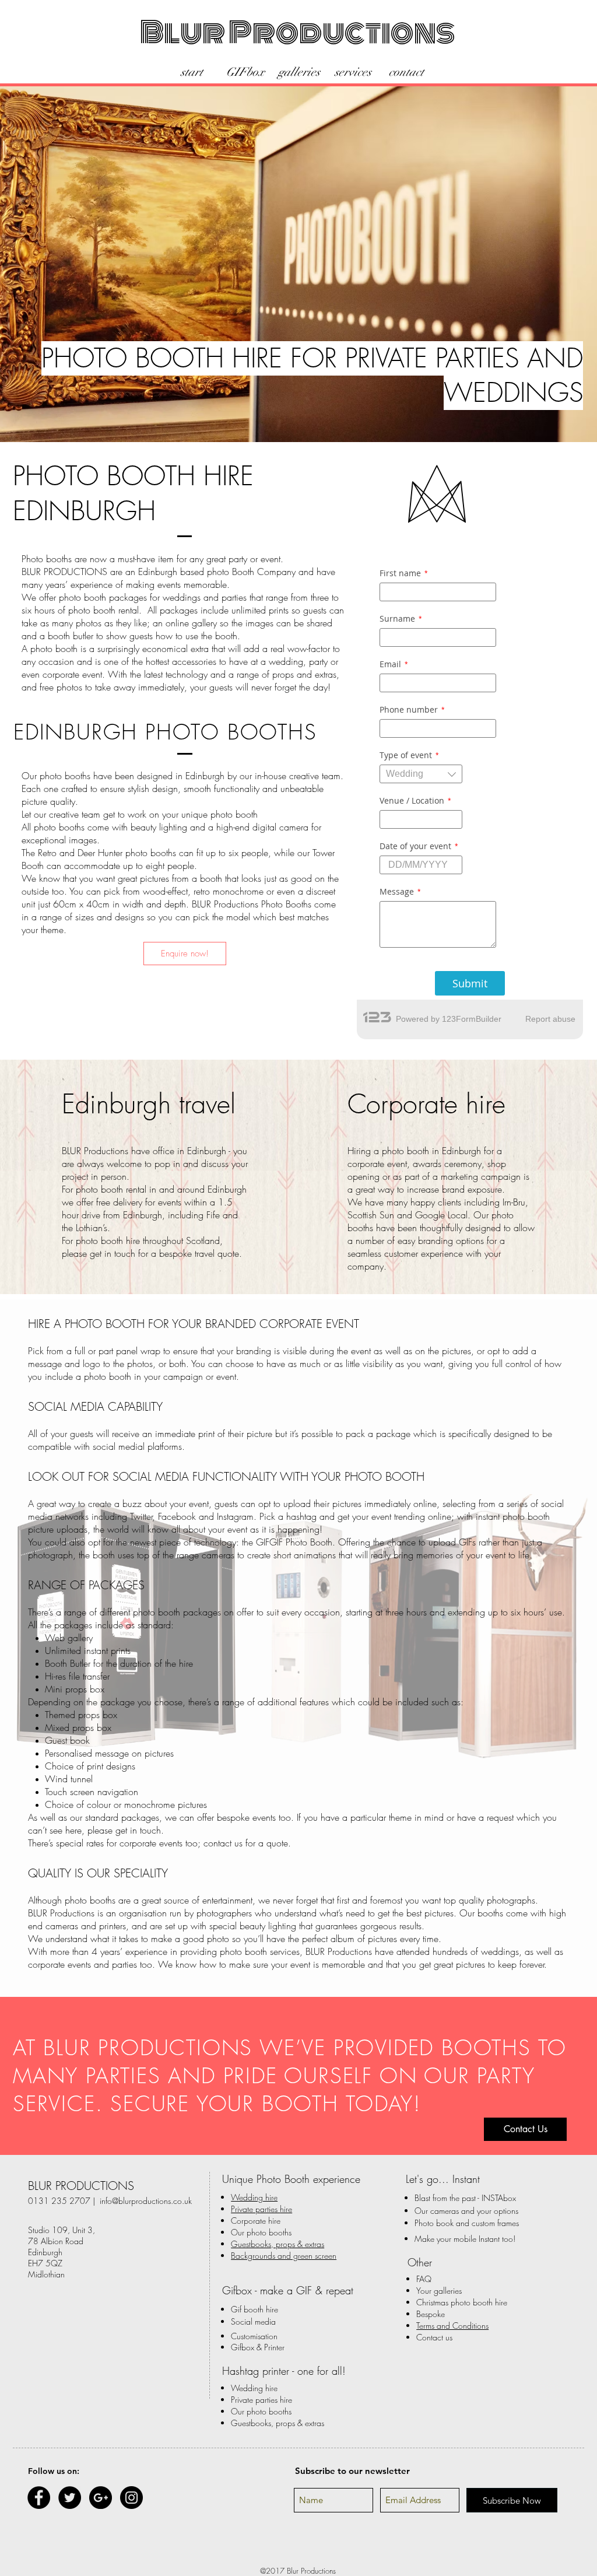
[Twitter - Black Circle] (70, 2498)
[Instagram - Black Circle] (131, 2498)
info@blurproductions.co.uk (146, 2201)
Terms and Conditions (452, 2326)
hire (261, 2209)
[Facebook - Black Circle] (39, 2498)
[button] (525, 2129)
